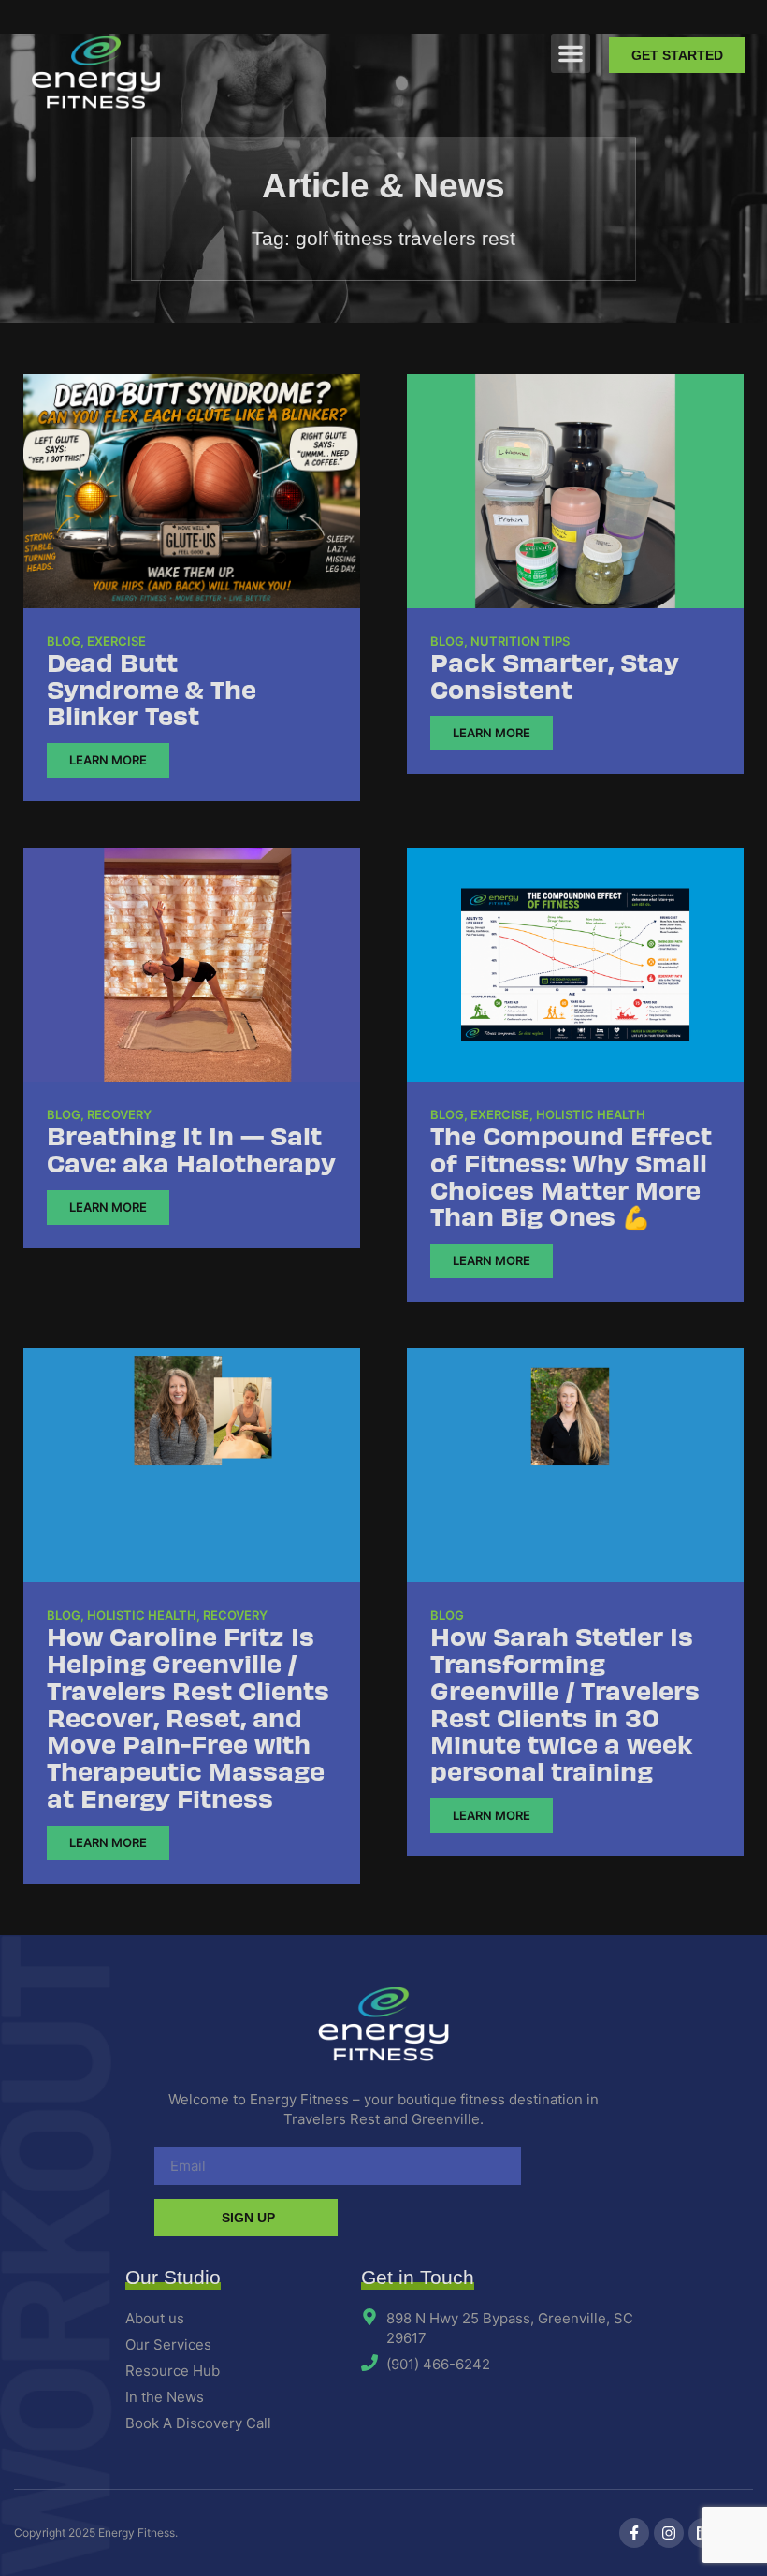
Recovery (119, 1114)
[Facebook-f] (634, 2533)
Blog (64, 641)
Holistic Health (591, 1114)
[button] (571, 53)
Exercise (116, 641)
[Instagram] (669, 2533)
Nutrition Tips (520, 641)
